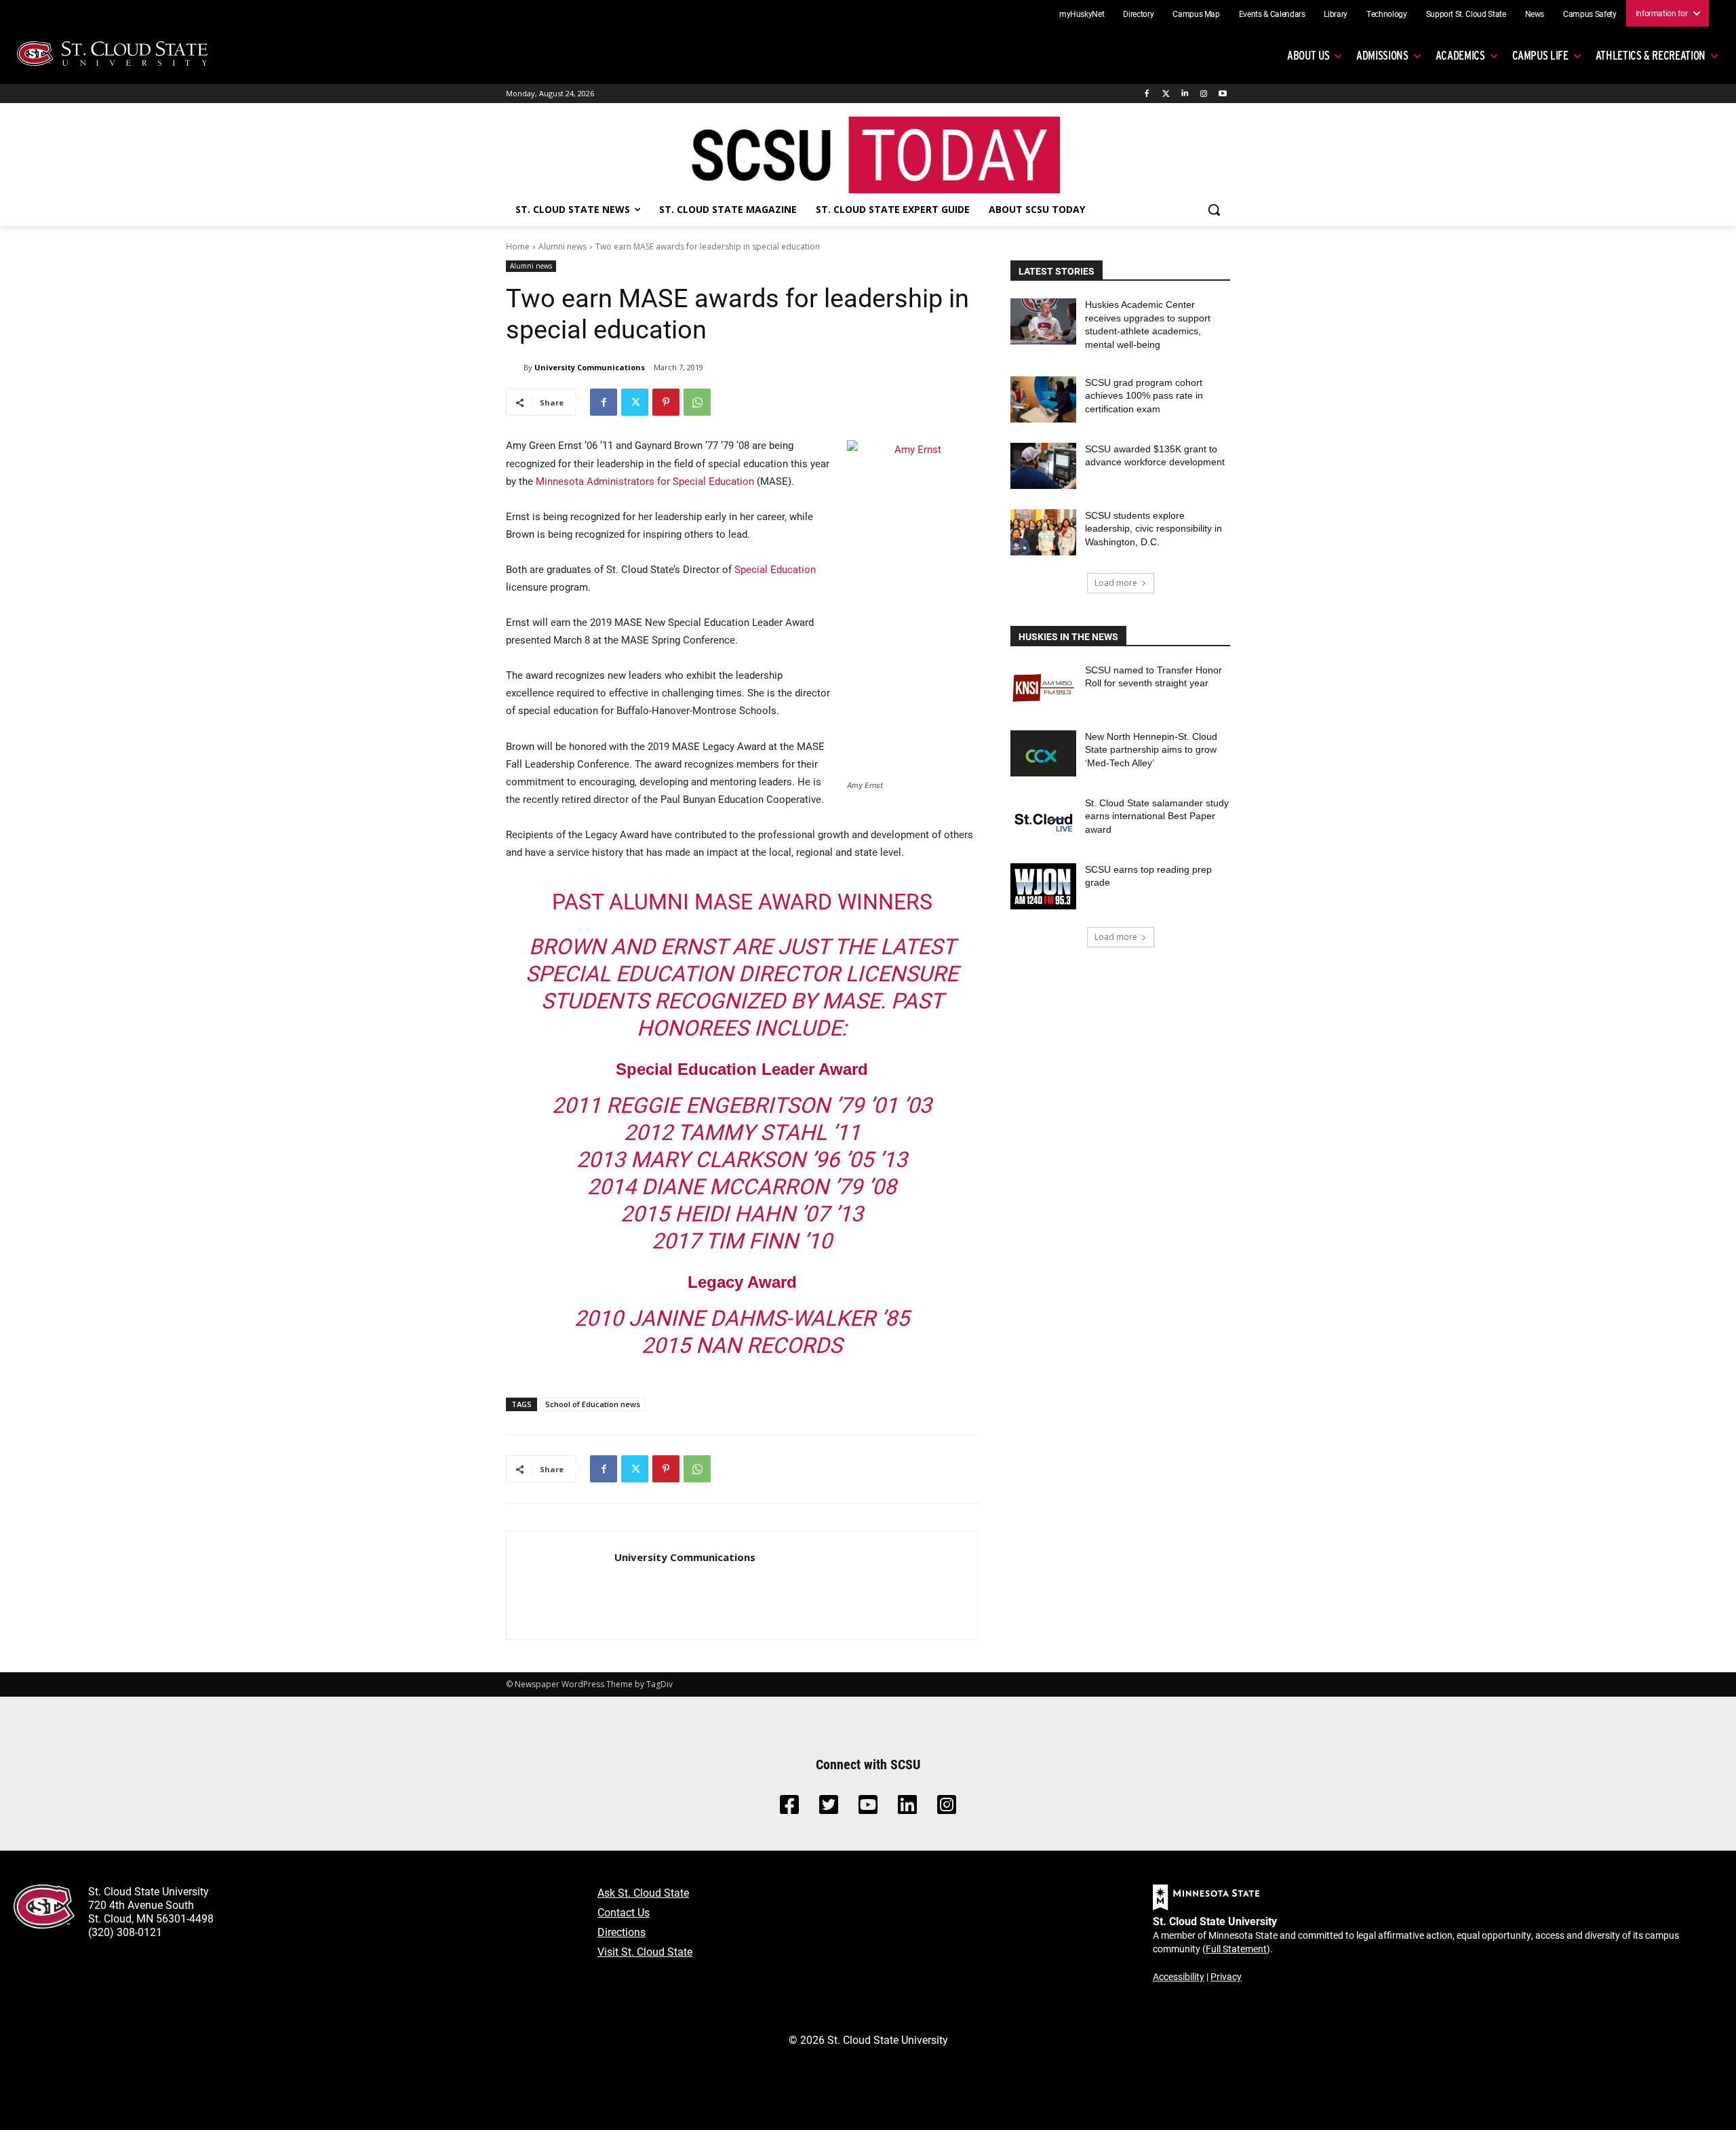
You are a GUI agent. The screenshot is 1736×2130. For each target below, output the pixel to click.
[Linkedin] (1185, 94)
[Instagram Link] (947, 1808)
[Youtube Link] (868, 1808)
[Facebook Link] (789, 1808)
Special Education (775, 569)
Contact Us (624, 1912)
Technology (1387, 14)
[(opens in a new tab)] (1043, 687)
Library (1336, 14)
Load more (1116, 583)
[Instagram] (1203, 94)
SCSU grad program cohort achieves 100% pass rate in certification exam (1144, 396)
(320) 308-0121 (125, 1932)
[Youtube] (1222, 94)
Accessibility (1179, 1976)
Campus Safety (1590, 14)
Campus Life (1540, 55)
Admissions (1382, 55)
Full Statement (1236, 1949)
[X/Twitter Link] (829, 1808)
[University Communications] (515, 368)
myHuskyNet (1082, 14)
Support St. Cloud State (1466, 14)
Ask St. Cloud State (643, 1892)
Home (518, 246)
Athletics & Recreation (1651, 55)
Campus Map (1196, 14)
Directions (622, 1932)
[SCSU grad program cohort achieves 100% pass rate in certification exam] (1043, 399)
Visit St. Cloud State (645, 1951)
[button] (1214, 210)
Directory (1138, 14)
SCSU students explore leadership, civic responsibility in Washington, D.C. (1153, 529)
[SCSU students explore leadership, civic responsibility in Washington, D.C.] (1043, 532)
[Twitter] (1166, 94)
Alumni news (563, 246)
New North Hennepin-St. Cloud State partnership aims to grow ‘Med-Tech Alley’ (1151, 750)
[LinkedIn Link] (907, 1808)
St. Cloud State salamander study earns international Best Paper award (1157, 816)
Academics (1460, 55)
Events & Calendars (1272, 14)
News (1535, 14)
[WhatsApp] (697, 402)
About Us (1308, 55)
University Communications (590, 367)
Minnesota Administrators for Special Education (645, 481)
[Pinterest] (666, 402)
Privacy (1226, 1976)
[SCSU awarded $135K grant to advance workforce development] (1043, 466)
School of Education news (593, 1404)
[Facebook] (1147, 94)
